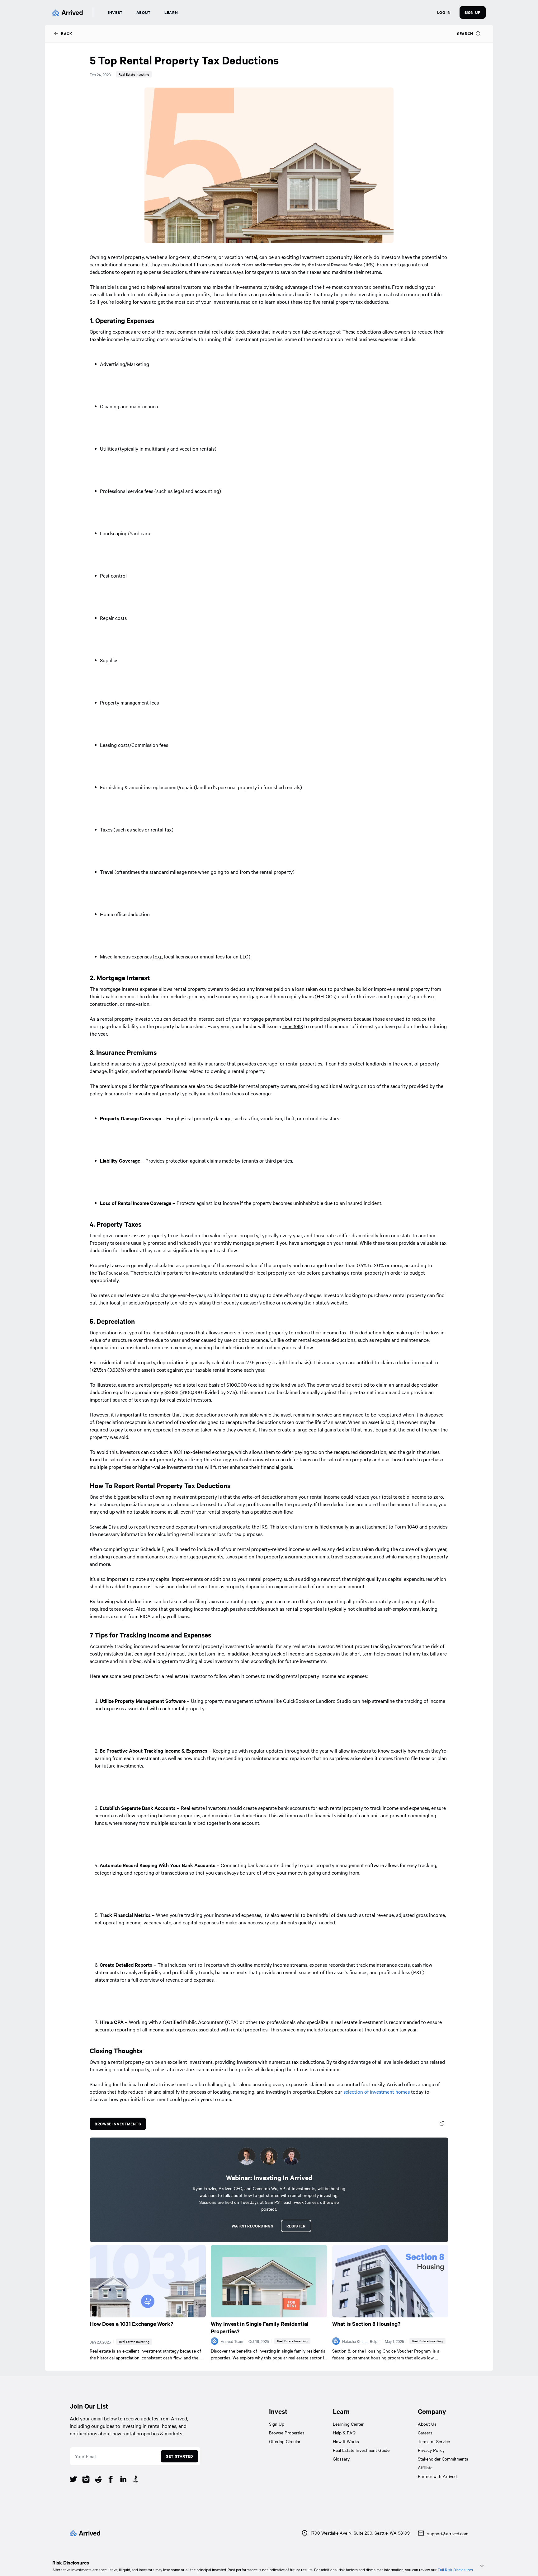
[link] (63, 34)
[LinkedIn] (123, 2480)
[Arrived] (68, 12)
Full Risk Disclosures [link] (455, 2569)
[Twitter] (73, 2480)
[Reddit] (98, 2480)
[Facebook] (111, 2480)
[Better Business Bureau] (136, 2480)
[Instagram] (86, 2480)
